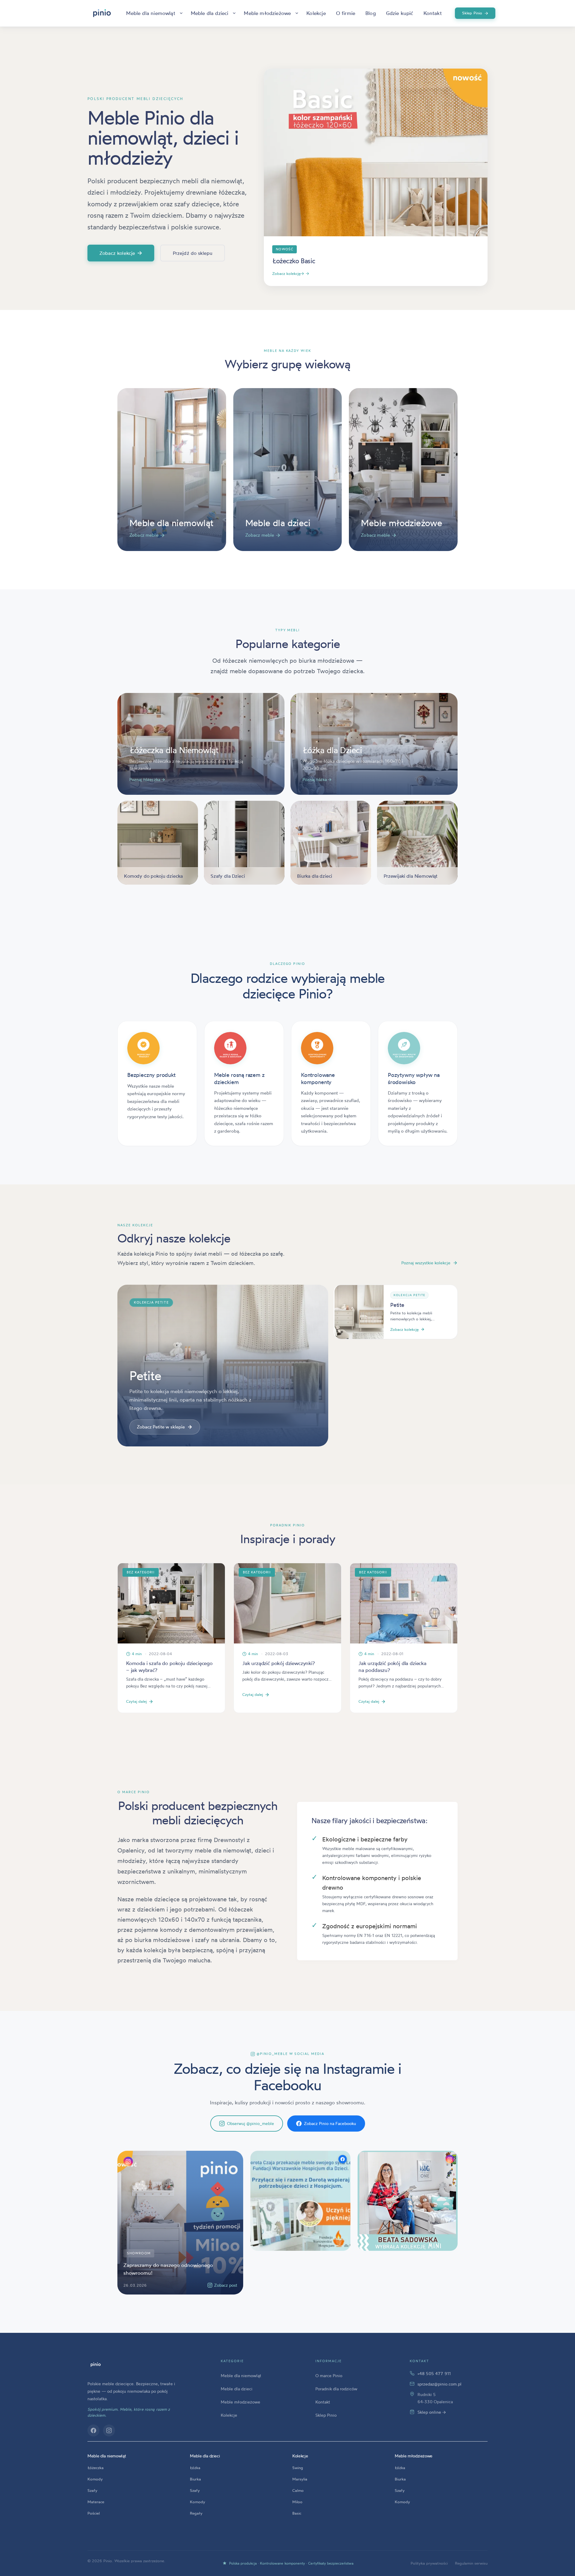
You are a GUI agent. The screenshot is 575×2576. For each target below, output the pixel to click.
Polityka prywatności (429, 2563)
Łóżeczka (96, 2468)
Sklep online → (432, 2412)
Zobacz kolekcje (121, 253)
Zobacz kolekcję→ (291, 273)
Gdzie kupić (400, 13)
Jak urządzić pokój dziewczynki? (279, 1663)
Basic (297, 2513)
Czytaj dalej (136, 1701)
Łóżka (195, 2468)
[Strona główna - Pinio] (102, 13)
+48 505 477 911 (434, 2373)
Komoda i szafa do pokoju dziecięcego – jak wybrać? (169, 1667)
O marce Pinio (329, 2376)
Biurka (195, 2479)
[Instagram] (109, 2430)
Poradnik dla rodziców (336, 2389)
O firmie (346, 13)
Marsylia (300, 2479)
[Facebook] (93, 2430)
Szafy (92, 2490)
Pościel (94, 2513)
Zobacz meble (147, 535)
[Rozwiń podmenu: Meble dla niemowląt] (181, 13)
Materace (96, 2502)
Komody (95, 2479)
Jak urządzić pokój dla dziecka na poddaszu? (392, 1667)
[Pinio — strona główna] (96, 2365)
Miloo (297, 2502)
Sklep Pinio (475, 13)
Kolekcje (316, 13)
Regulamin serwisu (471, 2563)
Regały (196, 2513)
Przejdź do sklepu (193, 253)
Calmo (298, 2490)
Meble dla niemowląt (150, 13)
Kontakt (433, 13)
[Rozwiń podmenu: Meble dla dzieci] (234, 13)
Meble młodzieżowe (267, 13)
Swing (298, 2468)
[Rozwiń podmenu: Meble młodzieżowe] (297, 13)
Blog (371, 13)
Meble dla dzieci (210, 13)
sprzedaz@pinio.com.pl (439, 2384)
